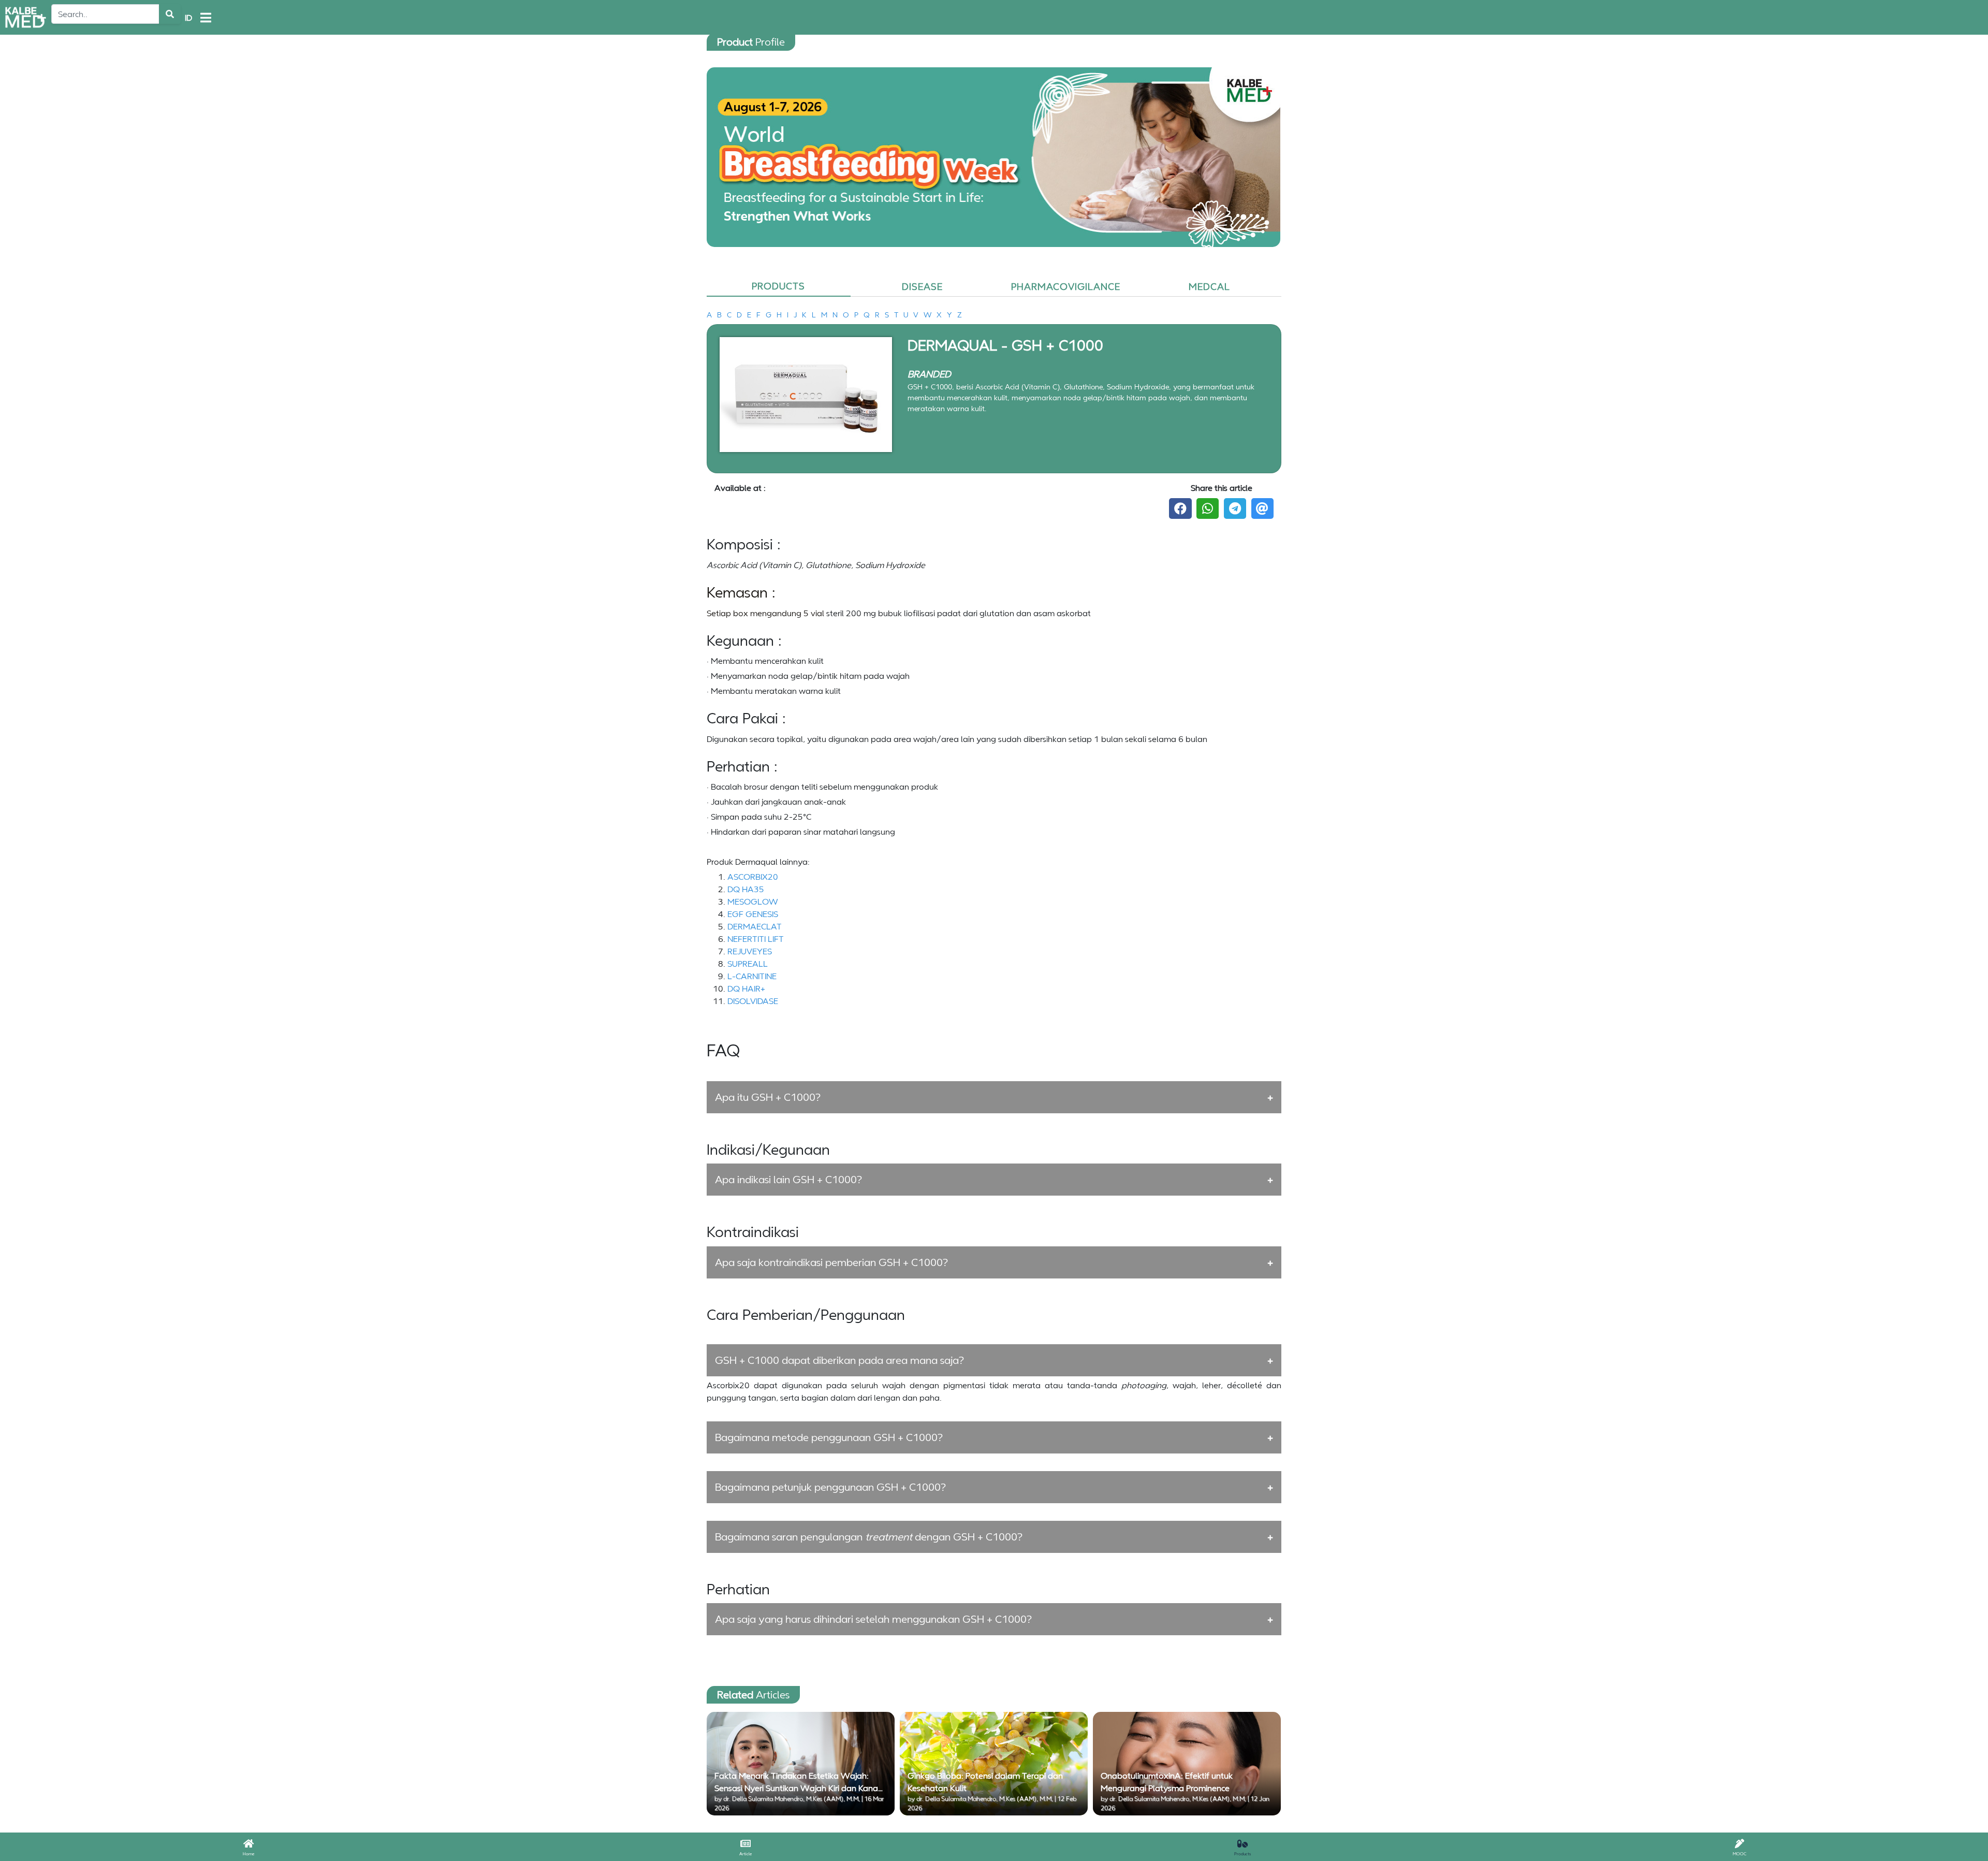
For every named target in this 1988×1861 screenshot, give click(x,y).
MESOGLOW (753, 902)
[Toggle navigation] (206, 18)
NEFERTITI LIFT (756, 939)
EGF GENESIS (753, 914)
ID (188, 18)
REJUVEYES (750, 951)
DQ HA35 (746, 889)
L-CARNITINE (752, 976)
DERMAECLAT (755, 926)
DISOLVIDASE (753, 1001)
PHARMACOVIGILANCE (1066, 286)
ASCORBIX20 (753, 877)
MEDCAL (1209, 286)
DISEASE (922, 286)
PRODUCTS (778, 286)
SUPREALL (748, 964)
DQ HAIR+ (746, 988)
